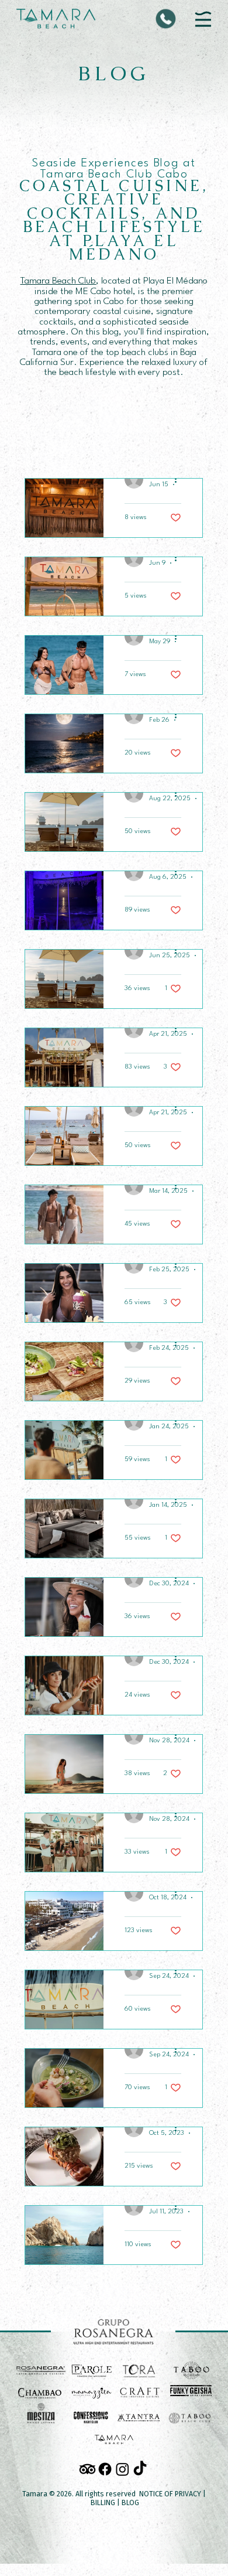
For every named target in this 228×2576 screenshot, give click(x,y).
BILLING (103, 2502)
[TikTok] (140, 2469)
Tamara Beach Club (58, 281)
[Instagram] (122, 2469)
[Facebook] (105, 2469)
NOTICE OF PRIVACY (170, 2494)
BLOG (130, 2502)
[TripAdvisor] (87, 2469)
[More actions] (179, 479)
